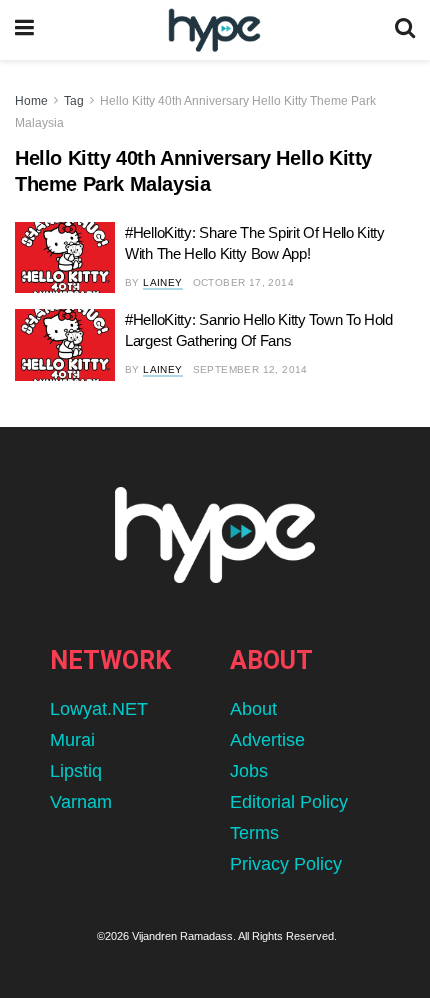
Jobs (249, 771)
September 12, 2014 (250, 369)
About (253, 709)
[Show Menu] (24, 30)
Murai (72, 740)
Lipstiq (76, 771)
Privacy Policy (286, 864)
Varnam (81, 802)
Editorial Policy (289, 802)
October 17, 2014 (243, 282)
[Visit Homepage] (214, 30)
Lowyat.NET (99, 709)
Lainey (162, 282)
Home (31, 101)
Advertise (267, 740)
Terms (254, 833)
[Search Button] (405, 30)
